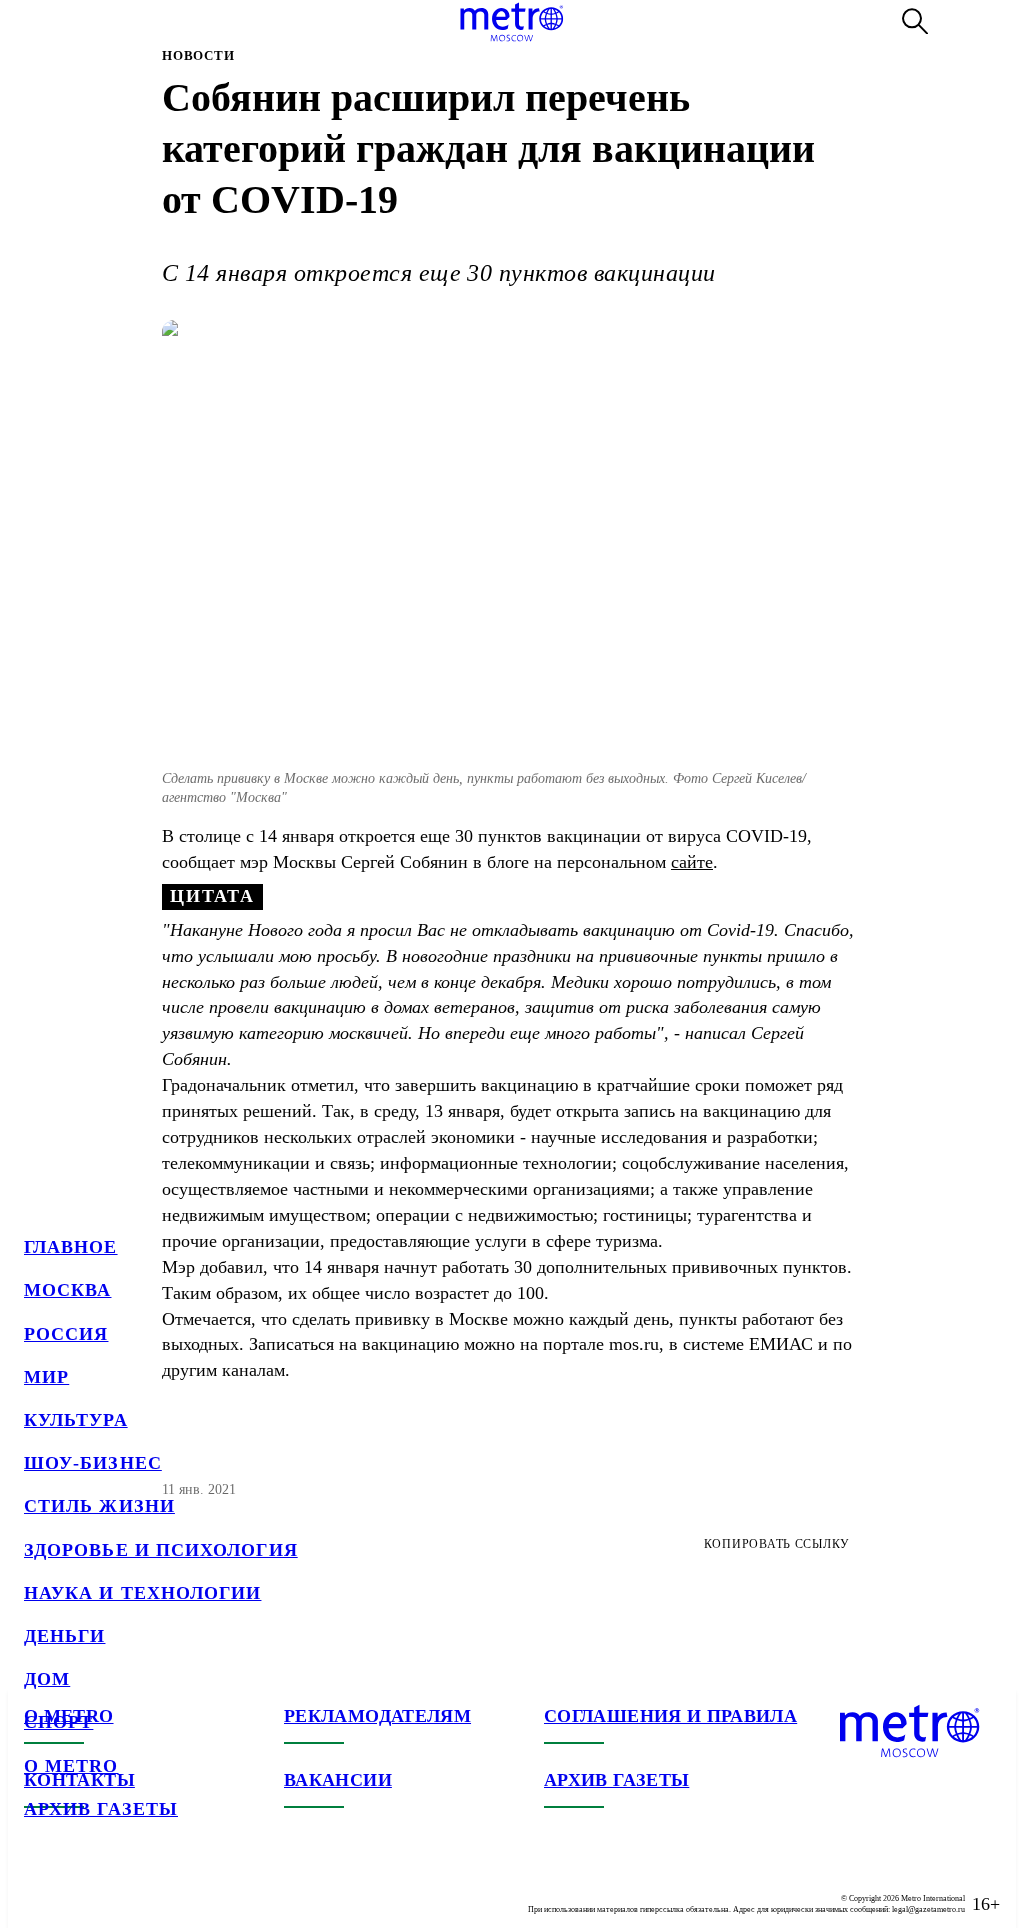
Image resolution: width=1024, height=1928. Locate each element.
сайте (692, 862)
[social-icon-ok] (120, 1888)
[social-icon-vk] (40, 1888)
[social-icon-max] (160, 1888)
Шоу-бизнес (93, 1463)
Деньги (64, 1636)
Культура (76, 1420)
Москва (67, 1290)
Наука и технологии (142, 1593)
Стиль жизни (99, 1506)
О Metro (71, 1766)
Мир (46, 1377)
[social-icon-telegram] (80, 1888)
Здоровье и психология (161, 1550)
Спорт (58, 1722)
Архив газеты (101, 1809)
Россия (66, 1334)
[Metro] (511, 22)
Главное (71, 1247)
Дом (47, 1679)
